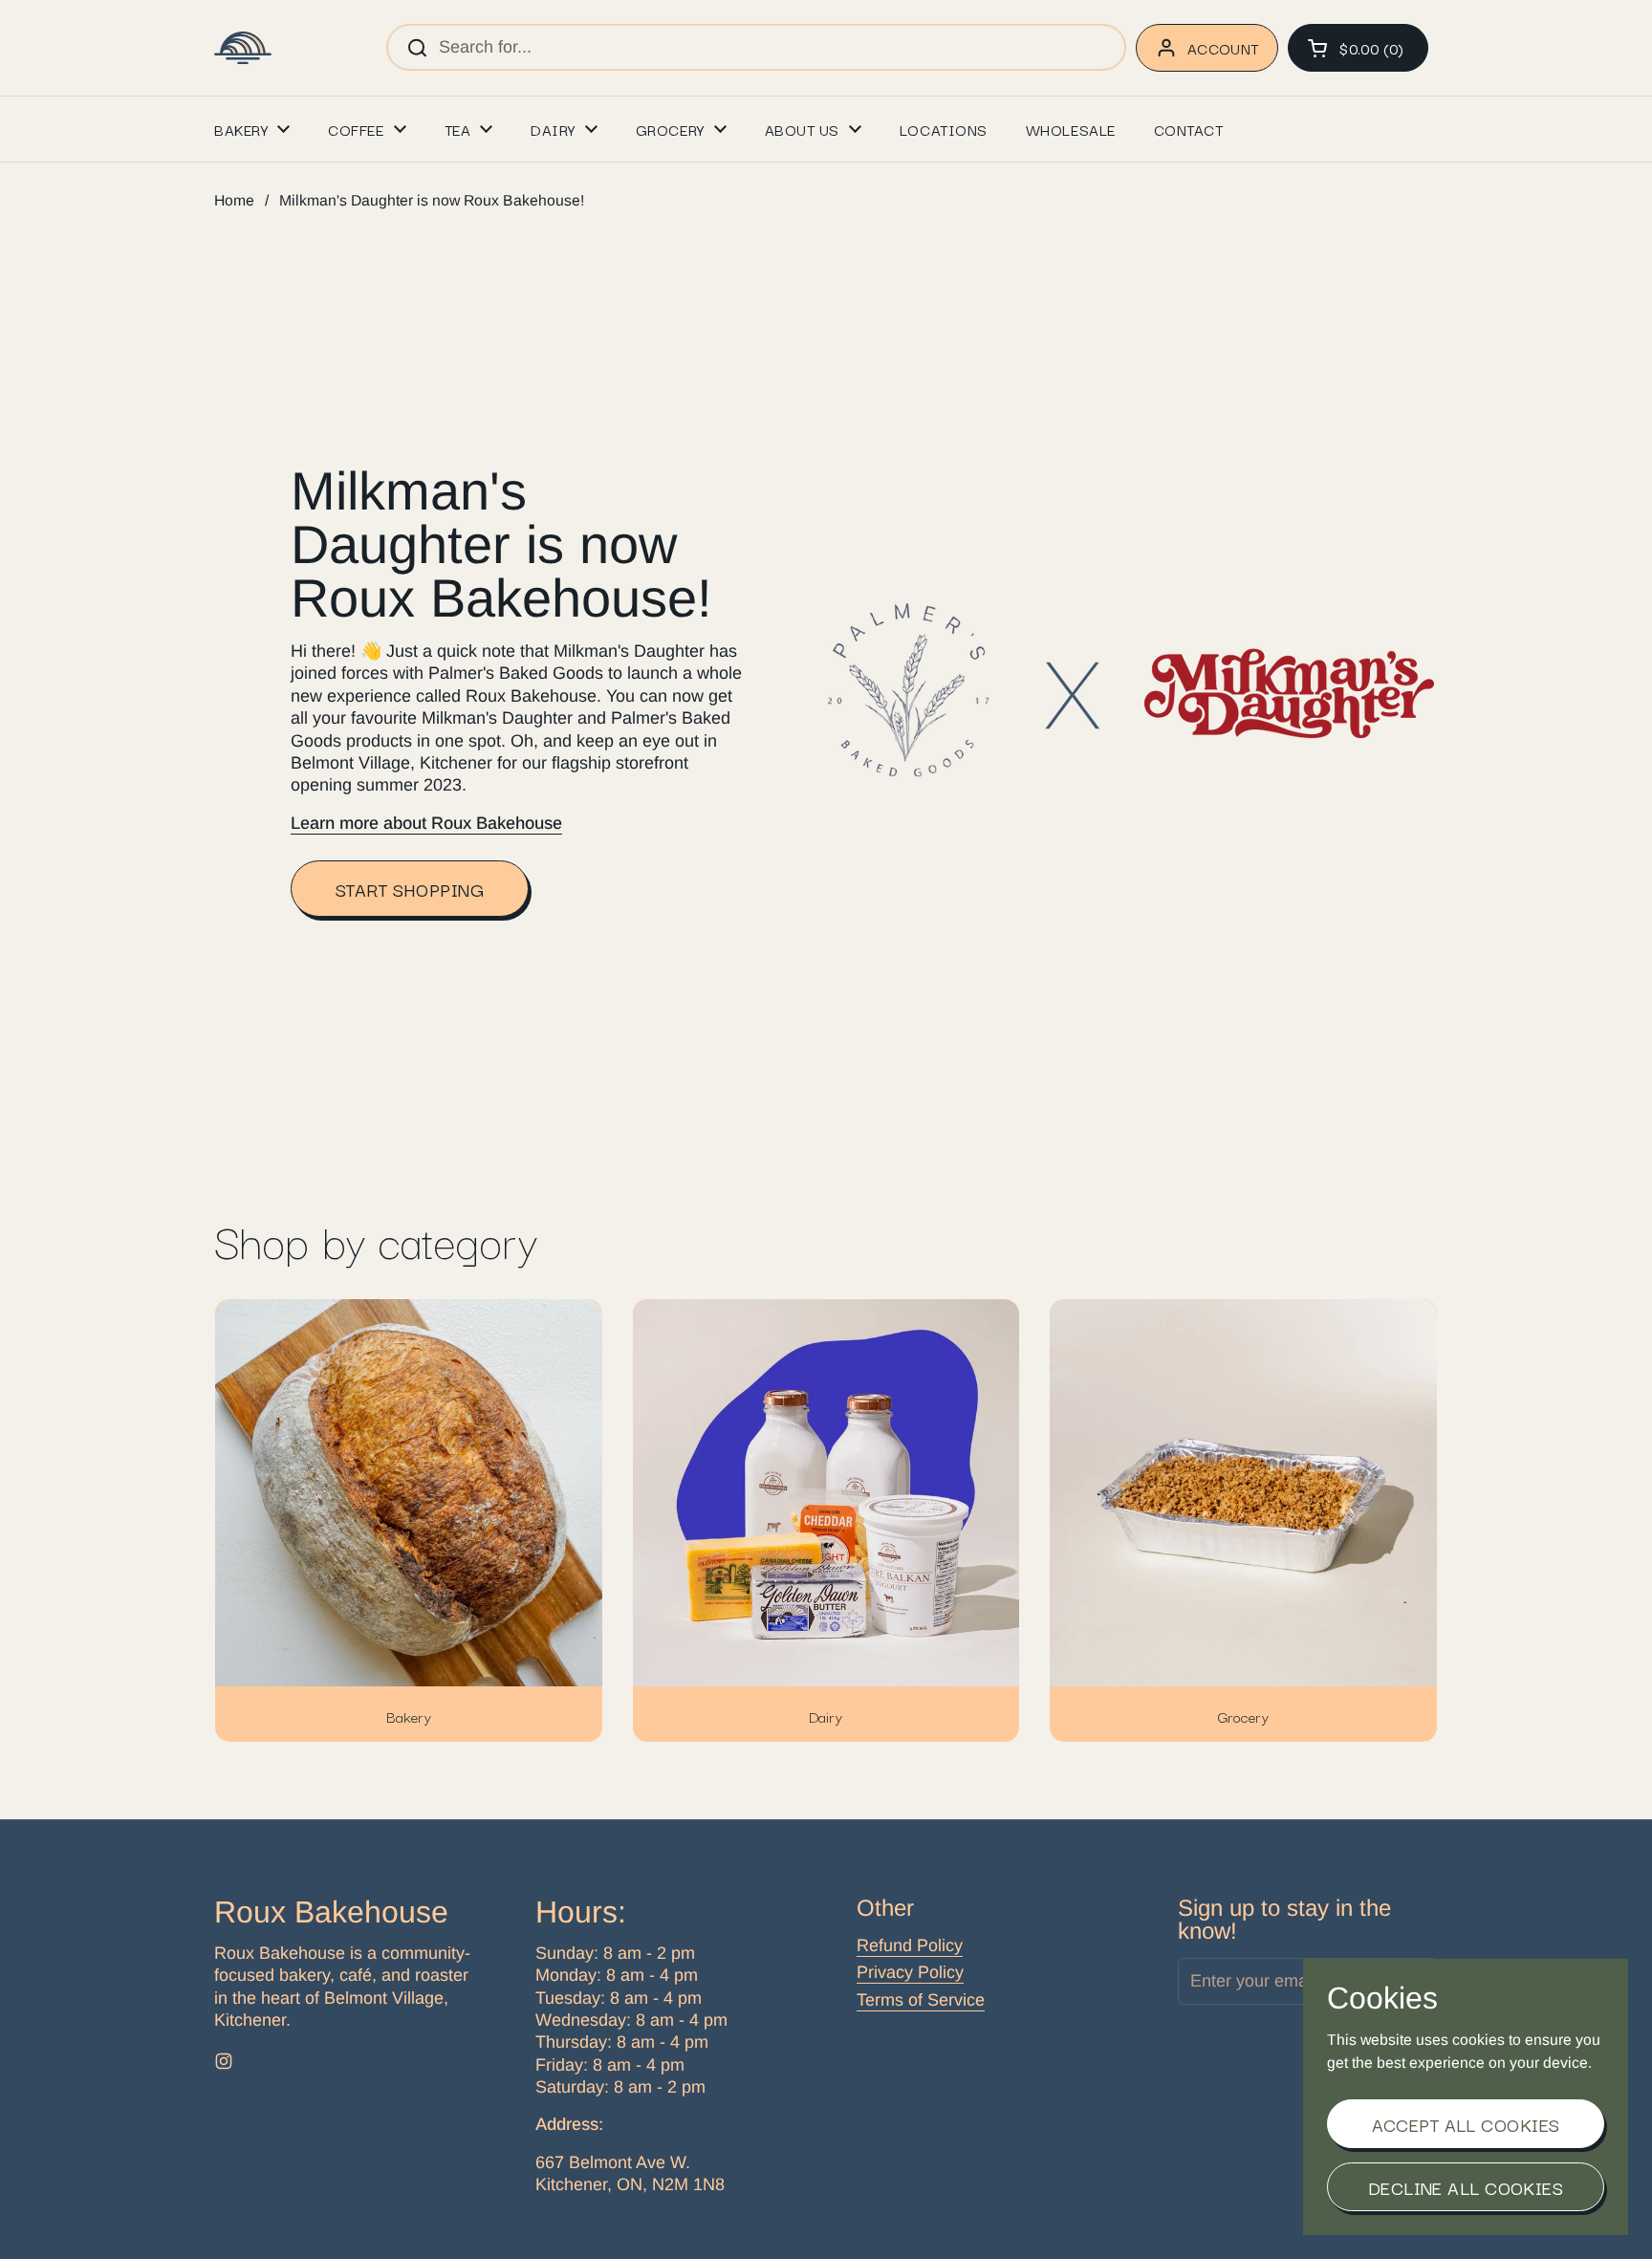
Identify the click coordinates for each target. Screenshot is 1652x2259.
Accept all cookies (1466, 2124)
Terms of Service (921, 2000)
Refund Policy (910, 1945)
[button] (1358, 48)
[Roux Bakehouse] (243, 48)
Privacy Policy (910, 1972)
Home (234, 200)
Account (1223, 48)
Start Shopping (410, 889)
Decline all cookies (1466, 2187)
